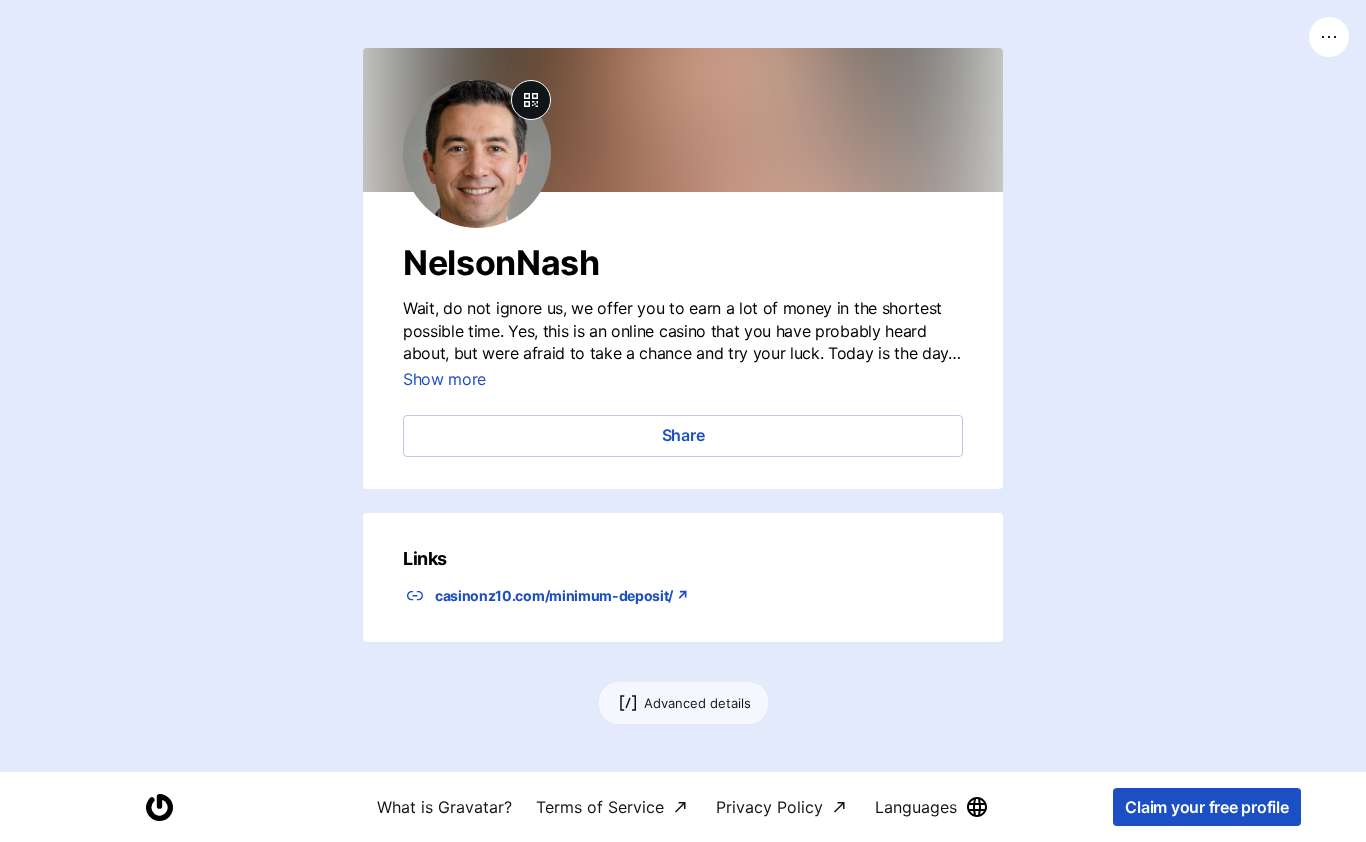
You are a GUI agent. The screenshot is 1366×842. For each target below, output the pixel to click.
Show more (444, 379)
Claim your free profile (1206, 807)
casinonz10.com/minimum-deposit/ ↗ (561, 595)
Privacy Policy (769, 807)
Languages (916, 807)
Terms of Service (600, 807)
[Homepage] (159, 807)
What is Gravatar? (444, 807)
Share (683, 435)
